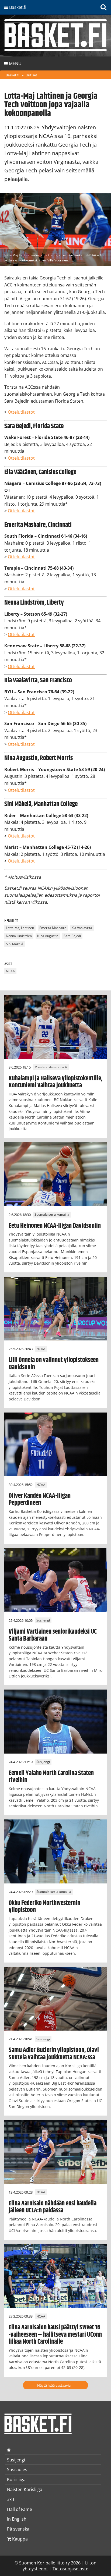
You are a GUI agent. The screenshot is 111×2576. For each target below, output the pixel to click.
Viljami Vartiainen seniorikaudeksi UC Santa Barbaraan (53, 1635)
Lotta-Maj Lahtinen (20, 928)
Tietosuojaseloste (70, 2569)
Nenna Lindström (19, 936)
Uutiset (31, 75)
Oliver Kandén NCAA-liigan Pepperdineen (40, 1499)
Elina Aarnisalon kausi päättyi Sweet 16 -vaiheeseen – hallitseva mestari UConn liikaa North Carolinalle (55, 2335)
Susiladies (17, 2469)
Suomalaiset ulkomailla (52, 1215)
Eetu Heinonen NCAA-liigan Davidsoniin (55, 1226)
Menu (15, 63)
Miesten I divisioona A (51, 1067)
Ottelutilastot (21, 412)
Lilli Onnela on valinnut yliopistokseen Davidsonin (54, 1364)
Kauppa (19, 2539)
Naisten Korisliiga (25, 2489)
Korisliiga (16, 2479)
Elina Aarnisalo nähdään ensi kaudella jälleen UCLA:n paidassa (53, 2207)
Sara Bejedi (72, 936)
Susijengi (43, 1621)
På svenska (18, 2529)
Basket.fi (13, 75)
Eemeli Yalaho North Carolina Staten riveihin (51, 1777)
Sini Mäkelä (15, 944)
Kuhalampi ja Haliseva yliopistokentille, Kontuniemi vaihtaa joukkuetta (55, 1082)
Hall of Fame (20, 2509)
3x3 (11, 2499)
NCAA (10, 971)
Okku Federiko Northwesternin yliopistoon (44, 1907)
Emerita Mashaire (53, 928)
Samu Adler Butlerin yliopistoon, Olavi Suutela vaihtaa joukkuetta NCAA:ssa (54, 2054)
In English (17, 2519)
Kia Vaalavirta (82, 928)
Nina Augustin (48, 936)
